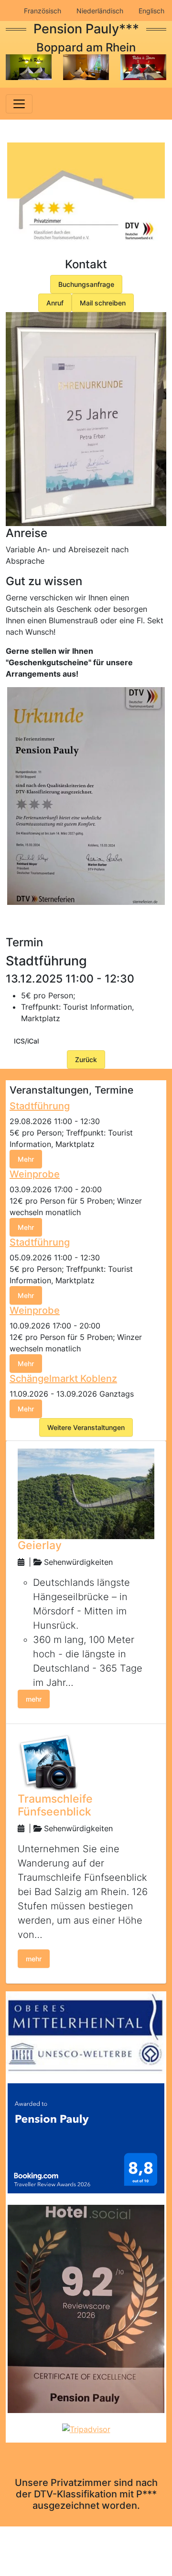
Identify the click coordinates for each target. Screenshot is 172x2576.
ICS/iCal (26, 1041)
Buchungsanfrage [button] (86, 284)
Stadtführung (40, 1106)
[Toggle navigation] (19, 104)
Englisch (151, 11)
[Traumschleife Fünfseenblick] (48, 1761)
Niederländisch (100, 11)
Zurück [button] (86, 1060)
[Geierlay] (86, 1493)
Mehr (26, 1159)
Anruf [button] (55, 303)
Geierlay (40, 1545)
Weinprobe (35, 1174)
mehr (34, 1699)
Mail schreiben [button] (103, 303)
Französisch (43, 11)
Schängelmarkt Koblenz (63, 1379)
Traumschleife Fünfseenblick (55, 1805)
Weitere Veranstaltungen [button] (86, 1427)
